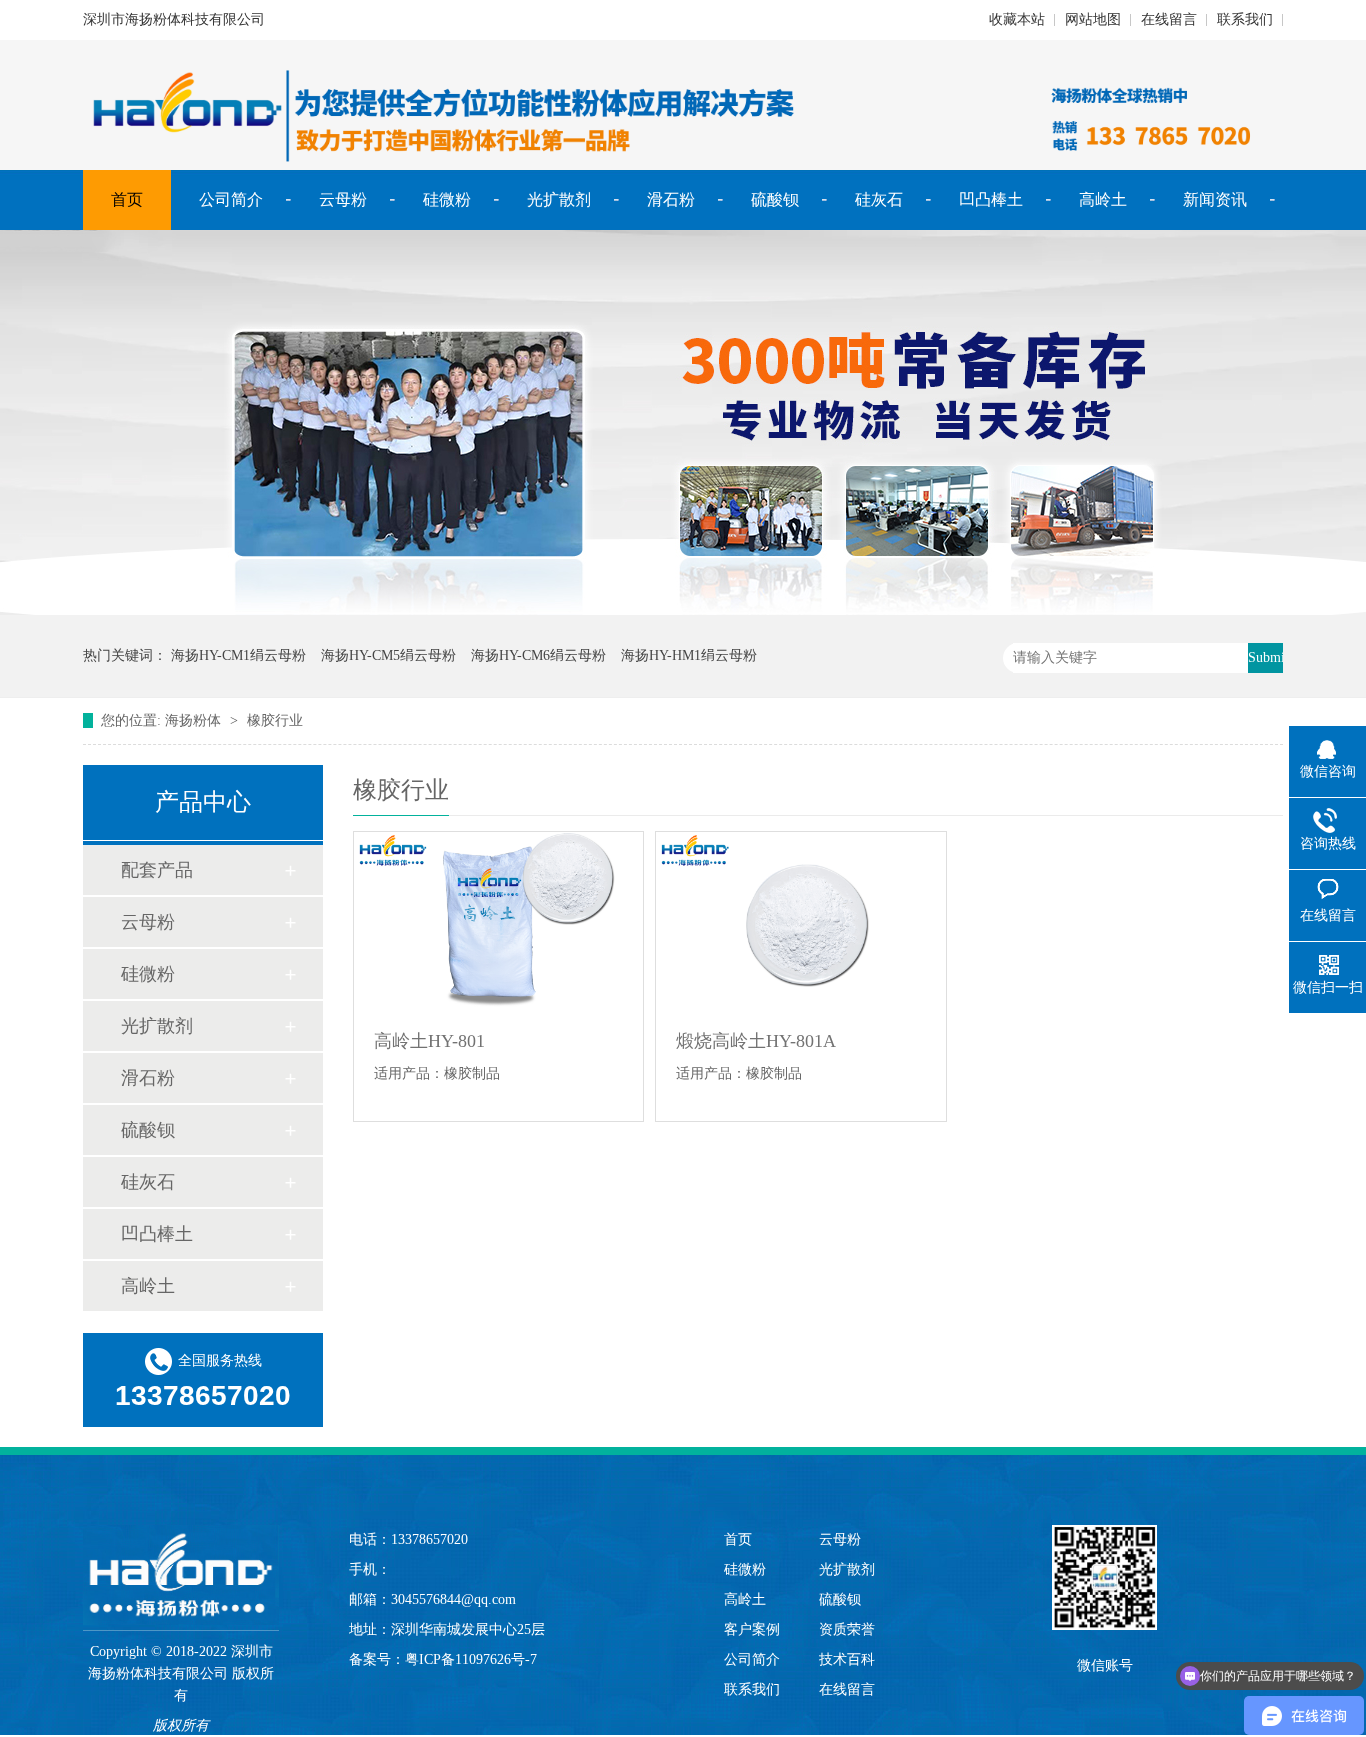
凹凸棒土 (991, 199)
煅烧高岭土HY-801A (756, 1041)
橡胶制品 (472, 1073)
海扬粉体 (193, 720)
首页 (127, 199)
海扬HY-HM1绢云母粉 (689, 655)
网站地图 (1093, 19)
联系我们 (1245, 19)
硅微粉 (447, 199)
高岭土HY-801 (429, 1041)
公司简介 (231, 199)
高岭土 (1103, 199)
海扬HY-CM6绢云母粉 (538, 655)
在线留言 (1169, 19)
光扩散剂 (559, 199)
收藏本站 (1017, 19)
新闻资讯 (1215, 199)
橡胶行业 (275, 720)
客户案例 (752, 1629)
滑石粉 (671, 199)
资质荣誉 (847, 1629)
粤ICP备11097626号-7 (471, 1659)
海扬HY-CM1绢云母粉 (238, 655)
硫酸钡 (775, 199)
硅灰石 (879, 199)
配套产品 (157, 870)
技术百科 (847, 1659)
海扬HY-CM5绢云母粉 (388, 655)
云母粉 (343, 199)
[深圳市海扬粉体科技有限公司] (181, 1555)
